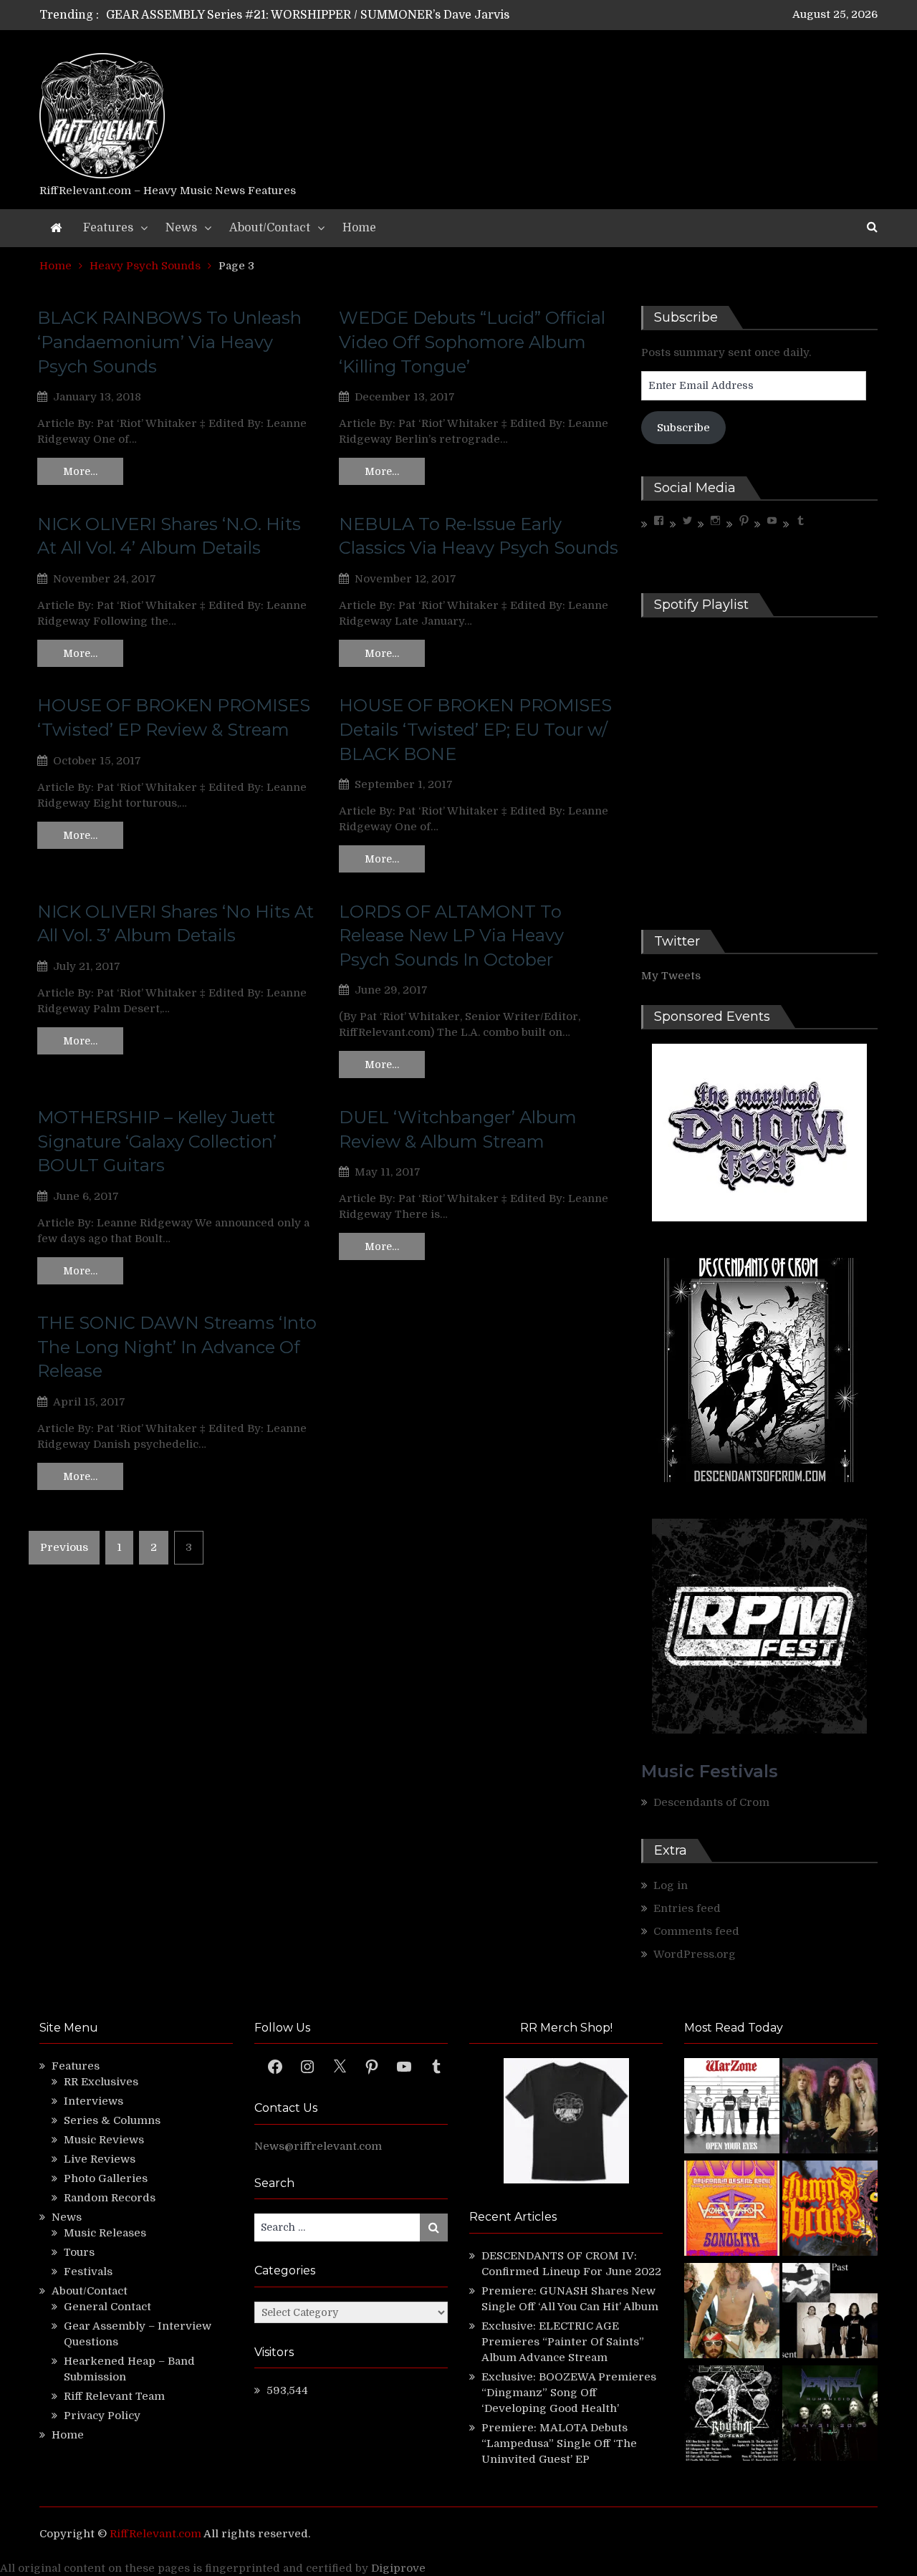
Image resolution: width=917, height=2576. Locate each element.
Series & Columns (112, 2120)
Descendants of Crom (711, 1802)
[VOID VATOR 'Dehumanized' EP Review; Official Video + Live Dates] (732, 2210)
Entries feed (687, 1908)
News (181, 228)
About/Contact (270, 228)
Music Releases (105, 2233)
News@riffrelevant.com (318, 2146)
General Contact (107, 2307)
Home (359, 228)
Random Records (110, 2198)
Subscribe (683, 428)
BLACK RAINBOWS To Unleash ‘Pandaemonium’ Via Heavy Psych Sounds (169, 342)
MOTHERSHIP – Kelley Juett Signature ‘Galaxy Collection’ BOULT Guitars (157, 1141)
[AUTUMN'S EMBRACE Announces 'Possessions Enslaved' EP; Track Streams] (830, 2210)
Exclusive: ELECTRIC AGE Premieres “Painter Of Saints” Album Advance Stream (563, 2342)
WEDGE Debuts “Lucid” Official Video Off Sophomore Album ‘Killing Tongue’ (472, 342)
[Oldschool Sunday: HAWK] (830, 2108)
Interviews (93, 2101)
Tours (79, 2252)
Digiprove (398, 2568)
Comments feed (696, 1931)
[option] (324, 15)
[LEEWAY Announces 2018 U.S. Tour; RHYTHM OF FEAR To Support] (732, 2415)
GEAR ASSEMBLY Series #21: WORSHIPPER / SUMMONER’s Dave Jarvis (308, 15)
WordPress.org (695, 1954)
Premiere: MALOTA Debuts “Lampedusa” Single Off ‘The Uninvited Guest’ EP (559, 2443)
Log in (671, 1885)
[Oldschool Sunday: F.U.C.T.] (830, 2313)
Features (108, 228)
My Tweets (671, 976)
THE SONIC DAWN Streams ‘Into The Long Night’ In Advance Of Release (177, 1347)
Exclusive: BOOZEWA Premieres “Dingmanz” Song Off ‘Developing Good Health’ (569, 2393)
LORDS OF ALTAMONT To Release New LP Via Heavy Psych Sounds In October (451, 936)
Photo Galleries (106, 2178)
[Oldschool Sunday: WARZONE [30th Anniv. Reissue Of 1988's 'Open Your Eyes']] (732, 2108)
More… (80, 471)
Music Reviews (104, 2140)
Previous (64, 1547)
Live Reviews (100, 2159)
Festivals (88, 2272)
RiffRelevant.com (155, 2534)
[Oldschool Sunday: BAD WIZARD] (732, 2313)
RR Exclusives (101, 2082)
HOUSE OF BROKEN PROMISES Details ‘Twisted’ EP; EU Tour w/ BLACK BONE (475, 729)
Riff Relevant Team (114, 2396)
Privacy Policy (102, 2416)
